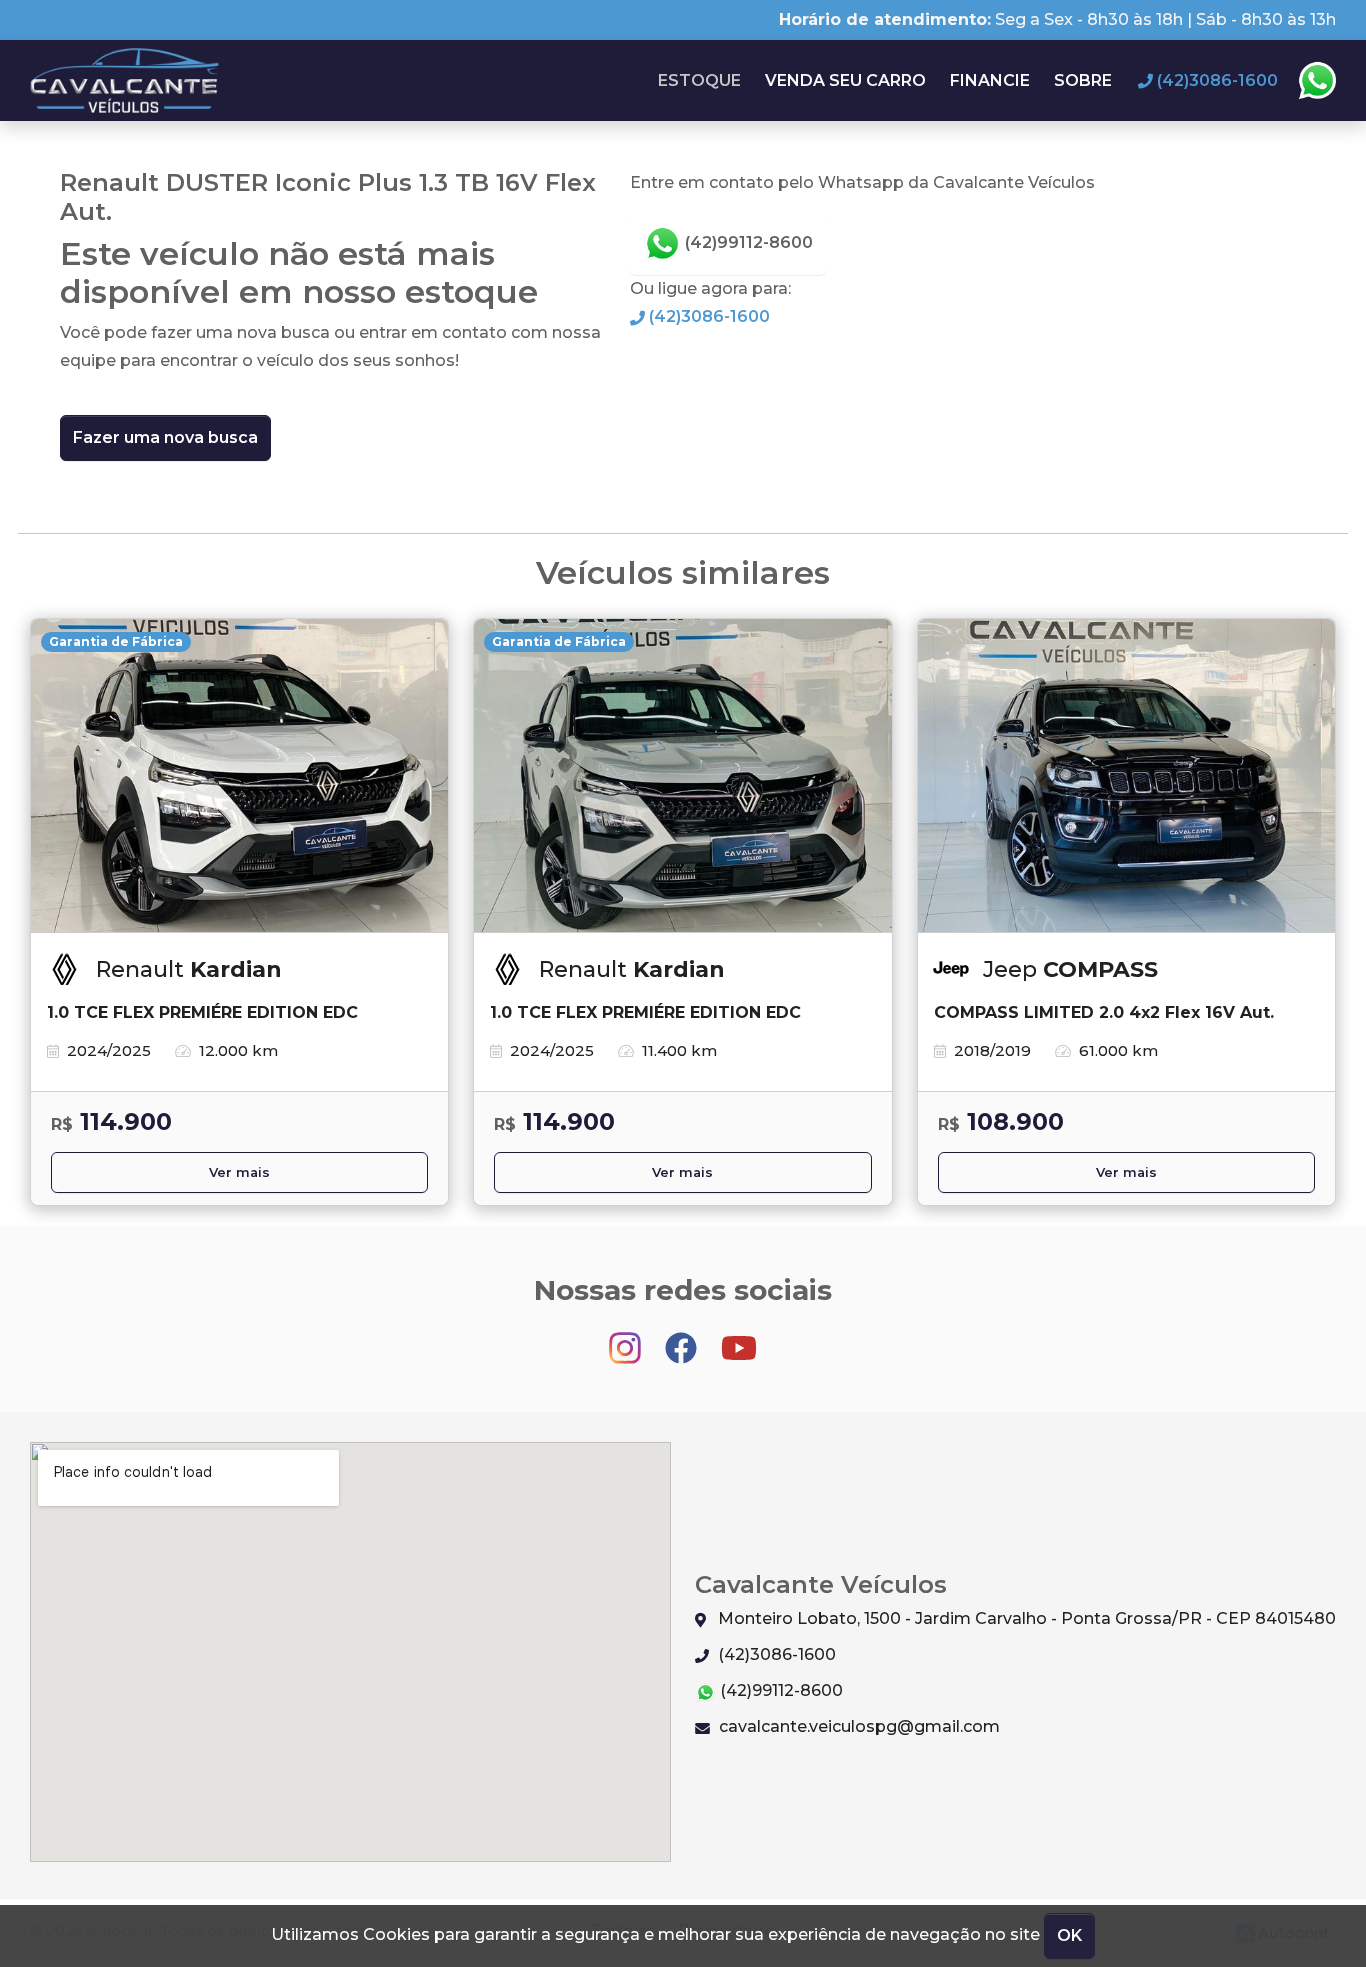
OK (1069, 1935)
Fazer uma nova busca (165, 437)
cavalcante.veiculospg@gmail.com (857, 1726)
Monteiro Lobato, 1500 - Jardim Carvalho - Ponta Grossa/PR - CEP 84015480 (1025, 1618)
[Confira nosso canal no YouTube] (739, 1338)
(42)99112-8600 (747, 242)
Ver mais (239, 1172)
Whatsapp (1317, 81)
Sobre (1083, 80)
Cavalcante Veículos (125, 80)
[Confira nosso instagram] (627, 1338)
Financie (990, 80)
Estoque (699, 80)
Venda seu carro (845, 80)
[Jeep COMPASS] (1126, 776)
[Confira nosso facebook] (683, 1338)
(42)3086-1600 (707, 316)
